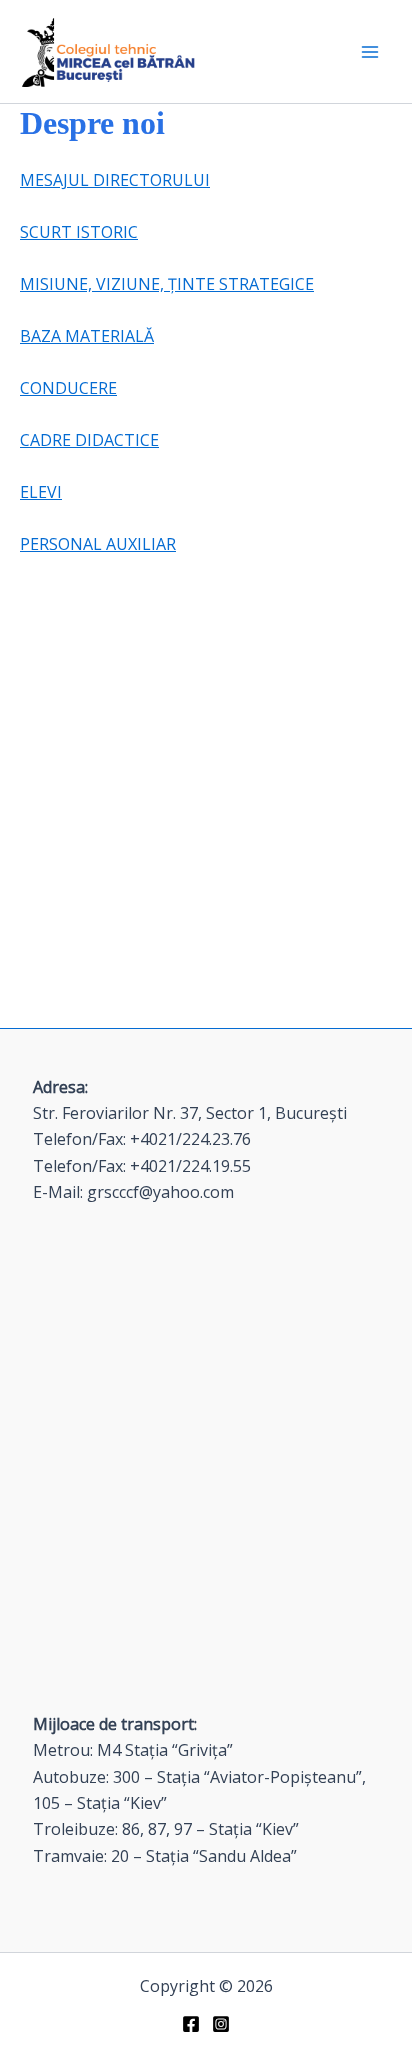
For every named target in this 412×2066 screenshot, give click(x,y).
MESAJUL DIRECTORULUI (115, 180)
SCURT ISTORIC (79, 232)
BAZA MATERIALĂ (87, 336)
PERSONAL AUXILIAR (98, 544)
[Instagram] (221, 2024)
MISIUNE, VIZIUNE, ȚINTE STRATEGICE (167, 284)
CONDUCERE (68, 388)
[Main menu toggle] (370, 52)
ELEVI (41, 492)
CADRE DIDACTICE (89, 440)
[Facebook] (191, 2024)
